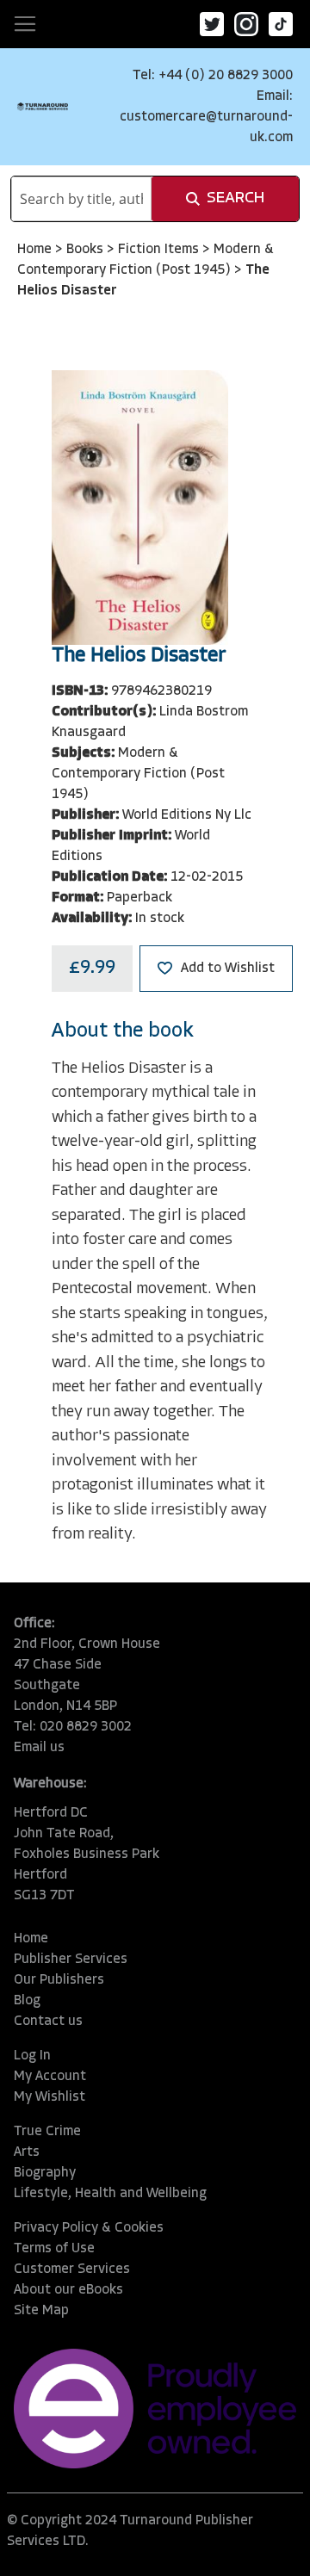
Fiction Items (160, 250)
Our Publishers (59, 1980)
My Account (50, 2077)
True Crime (47, 2132)
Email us (39, 1748)
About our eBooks (68, 2290)
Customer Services (72, 2269)
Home (36, 250)
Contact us (48, 2022)
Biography (45, 2173)
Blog (27, 2001)
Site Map (41, 2311)
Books (87, 250)
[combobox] (81, 199)
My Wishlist (50, 2097)
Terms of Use (54, 2249)
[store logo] (43, 106)
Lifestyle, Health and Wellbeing (110, 2194)
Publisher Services (71, 1960)
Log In (32, 2056)
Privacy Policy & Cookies (89, 2228)
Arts (27, 2152)
